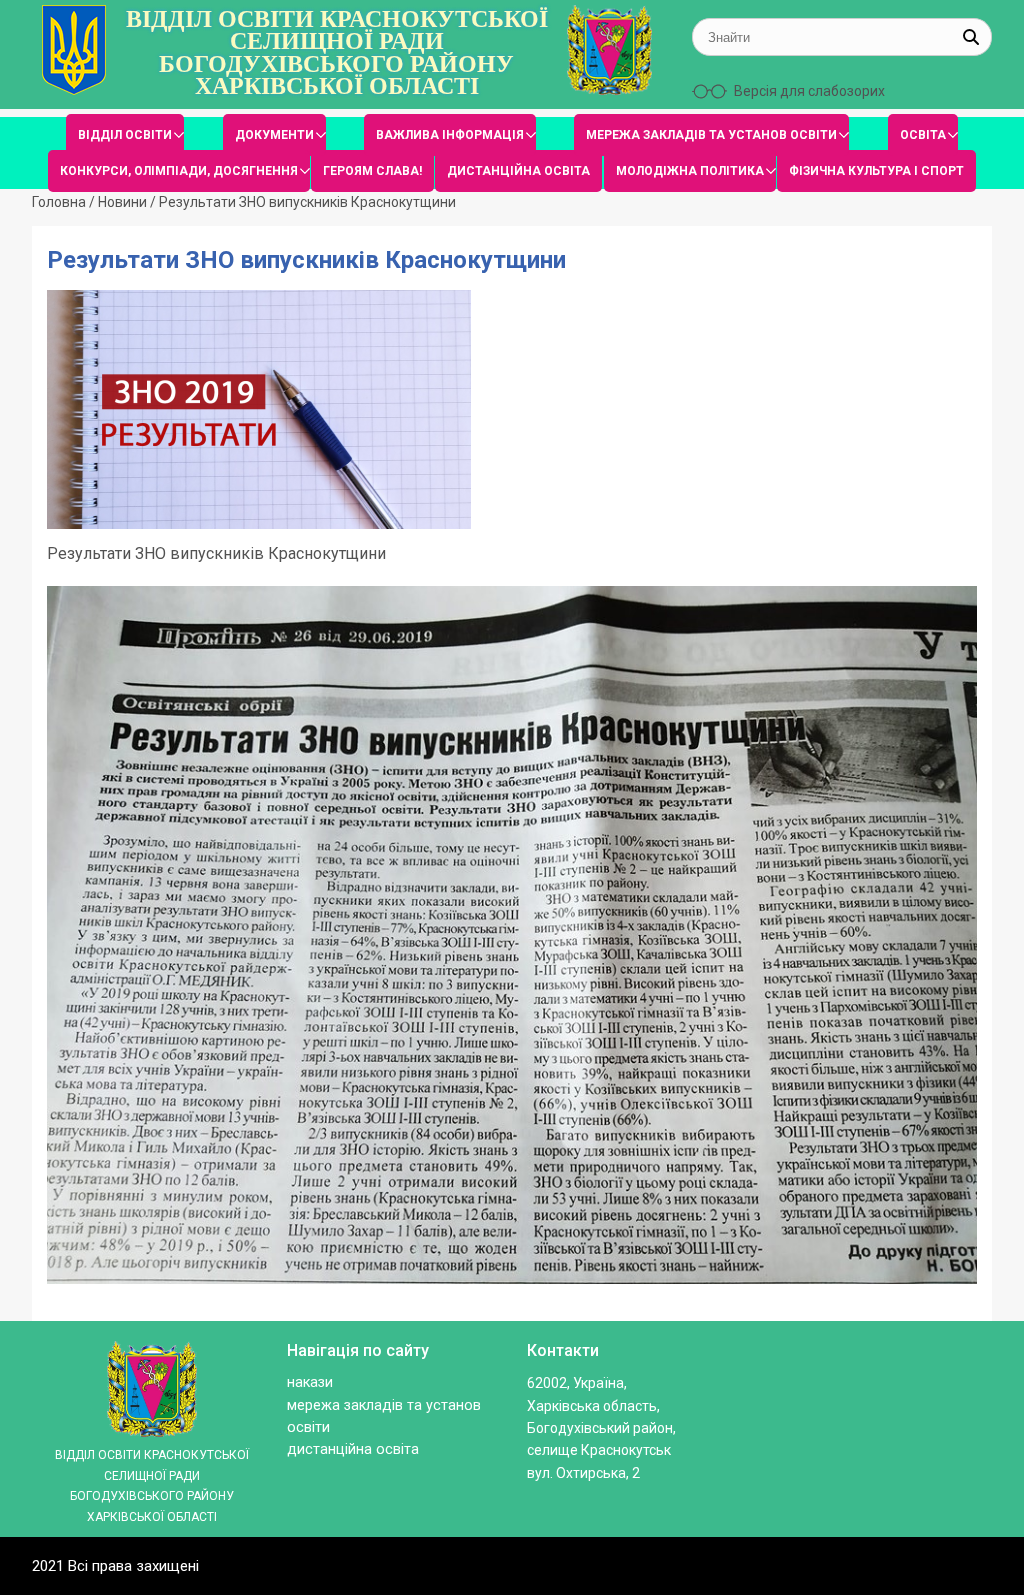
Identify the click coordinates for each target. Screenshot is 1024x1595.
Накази (310, 1382)
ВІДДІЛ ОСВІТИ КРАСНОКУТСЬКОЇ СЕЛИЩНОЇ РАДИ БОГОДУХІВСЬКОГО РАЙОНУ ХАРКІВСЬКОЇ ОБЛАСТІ (337, 53)
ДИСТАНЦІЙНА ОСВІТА (518, 171)
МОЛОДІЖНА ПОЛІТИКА (690, 171)
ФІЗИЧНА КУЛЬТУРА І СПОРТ (876, 171)
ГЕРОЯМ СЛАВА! (372, 171)
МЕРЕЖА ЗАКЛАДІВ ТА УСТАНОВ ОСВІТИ (711, 135)
